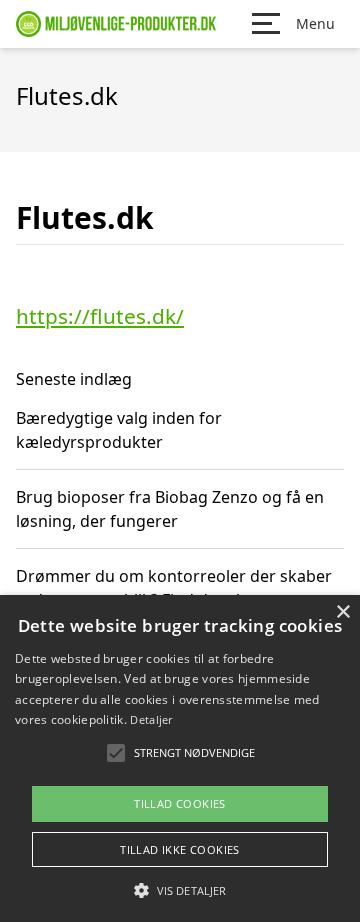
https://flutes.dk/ (100, 316)
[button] (180, 890)
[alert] (180, 758)
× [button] (342, 612)
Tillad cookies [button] (180, 803)
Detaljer (151, 719)
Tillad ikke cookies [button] (180, 849)
